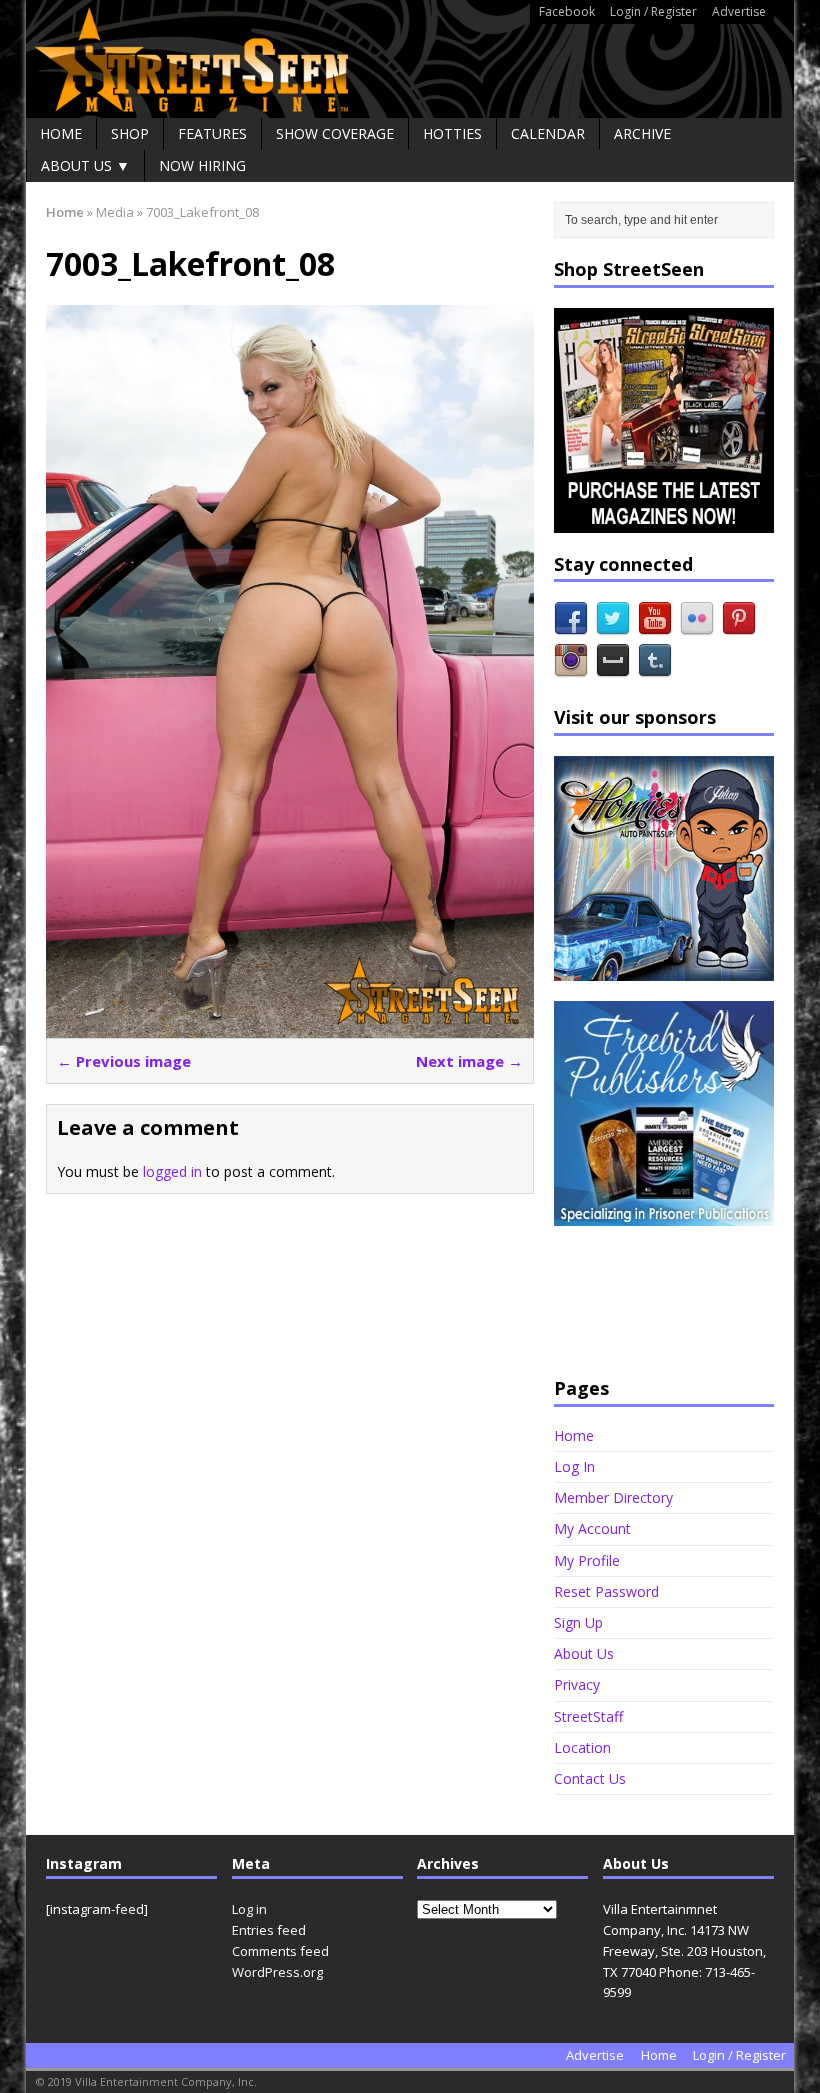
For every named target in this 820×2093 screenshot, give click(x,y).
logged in (172, 1171)
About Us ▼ (85, 165)
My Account (592, 1528)
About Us (584, 1653)
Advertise (739, 11)
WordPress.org (277, 1972)
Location (582, 1747)
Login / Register (653, 11)
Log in (249, 1909)
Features (212, 133)
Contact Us (590, 1778)
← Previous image (124, 1061)
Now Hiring (202, 165)
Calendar (548, 133)
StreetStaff (588, 1716)
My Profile (587, 1560)
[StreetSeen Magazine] (410, 59)
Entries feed (269, 1930)
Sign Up (578, 1622)
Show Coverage (335, 133)
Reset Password (606, 1591)
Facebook (567, 11)
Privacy (577, 1684)
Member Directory (613, 1497)
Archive (642, 133)
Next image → (469, 1061)
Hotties (452, 133)
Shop (130, 133)
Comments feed (280, 1951)
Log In (574, 1466)
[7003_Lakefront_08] (290, 1025)
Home (61, 133)
